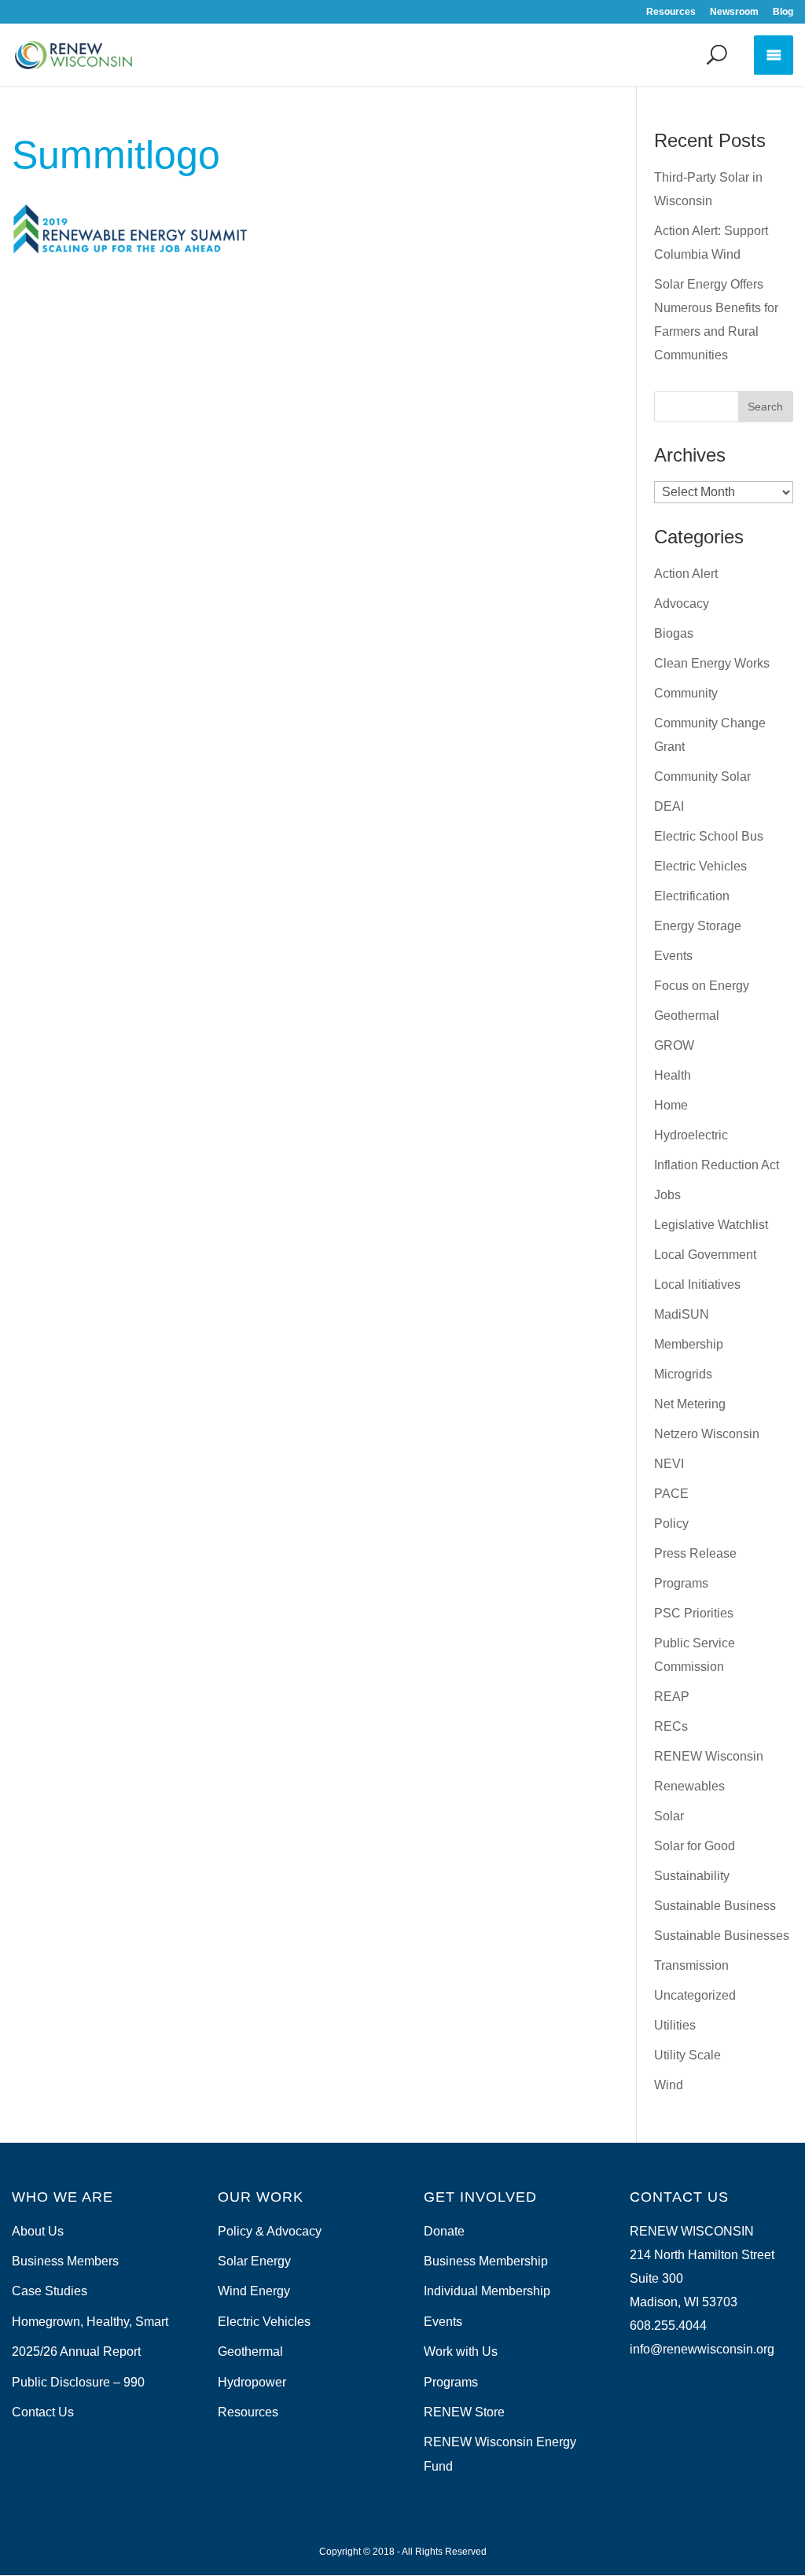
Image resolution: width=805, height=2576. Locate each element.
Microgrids (683, 1374)
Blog (783, 12)
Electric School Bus (709, 836)
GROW (674, 1045)
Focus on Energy (702, 986)
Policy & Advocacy (270, 2231)
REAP (672, 1696)
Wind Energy (254, 2291)
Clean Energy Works (712, 663)
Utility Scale (687, 2055)
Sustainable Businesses (722, 1936)
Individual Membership (487, 2291)
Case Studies (50, 2291)
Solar (669, 1816)
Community (686, 693)
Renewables (689, 1786)
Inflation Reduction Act (717, 1165)
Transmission (691, 1965)
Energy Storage (698, 926)
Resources (671, 12)
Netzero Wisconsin (707, 1434)
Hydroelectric (691, 1135)
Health (673, 1075)
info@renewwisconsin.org (702, 2349)
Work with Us (461, 2352)
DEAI (669, 806)
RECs (671, 1726)
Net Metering (690, 1404)
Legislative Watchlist (711, 1225)
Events (673, 956)
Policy (671, 1524)
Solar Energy (254, 2261)
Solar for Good (695, 1846)
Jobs (667, 1195)
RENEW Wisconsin (709, 1756)
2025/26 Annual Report (76, 2352)
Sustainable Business (715, 1906)
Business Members (65, 2261)
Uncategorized (695, 1995)
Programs (681, 1583)
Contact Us (43, 2412)
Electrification (692, 896)
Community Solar (702, 776)
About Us (38, 2231)
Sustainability (692, 1876)
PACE (671, 1494)
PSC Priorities (694, 1613)
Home (671, 1105)
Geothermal (687, 1016)
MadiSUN (682, 1314)
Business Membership (486, 2261)
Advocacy (682, 604)
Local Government (705, 1255)
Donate (444, 2231)
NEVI (669, 1464)
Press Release (695, 1553)
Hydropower (252, 2382)
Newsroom (734, 12)
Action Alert (686, 574)
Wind (669, 2085)
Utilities (675, 2025)
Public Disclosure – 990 (78, 2382)
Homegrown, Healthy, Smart (90, 2322)
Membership (689, 1344)
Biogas (674, 633)
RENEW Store (464, 2412)
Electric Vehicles (700, 866)
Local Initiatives (697, 1284)
